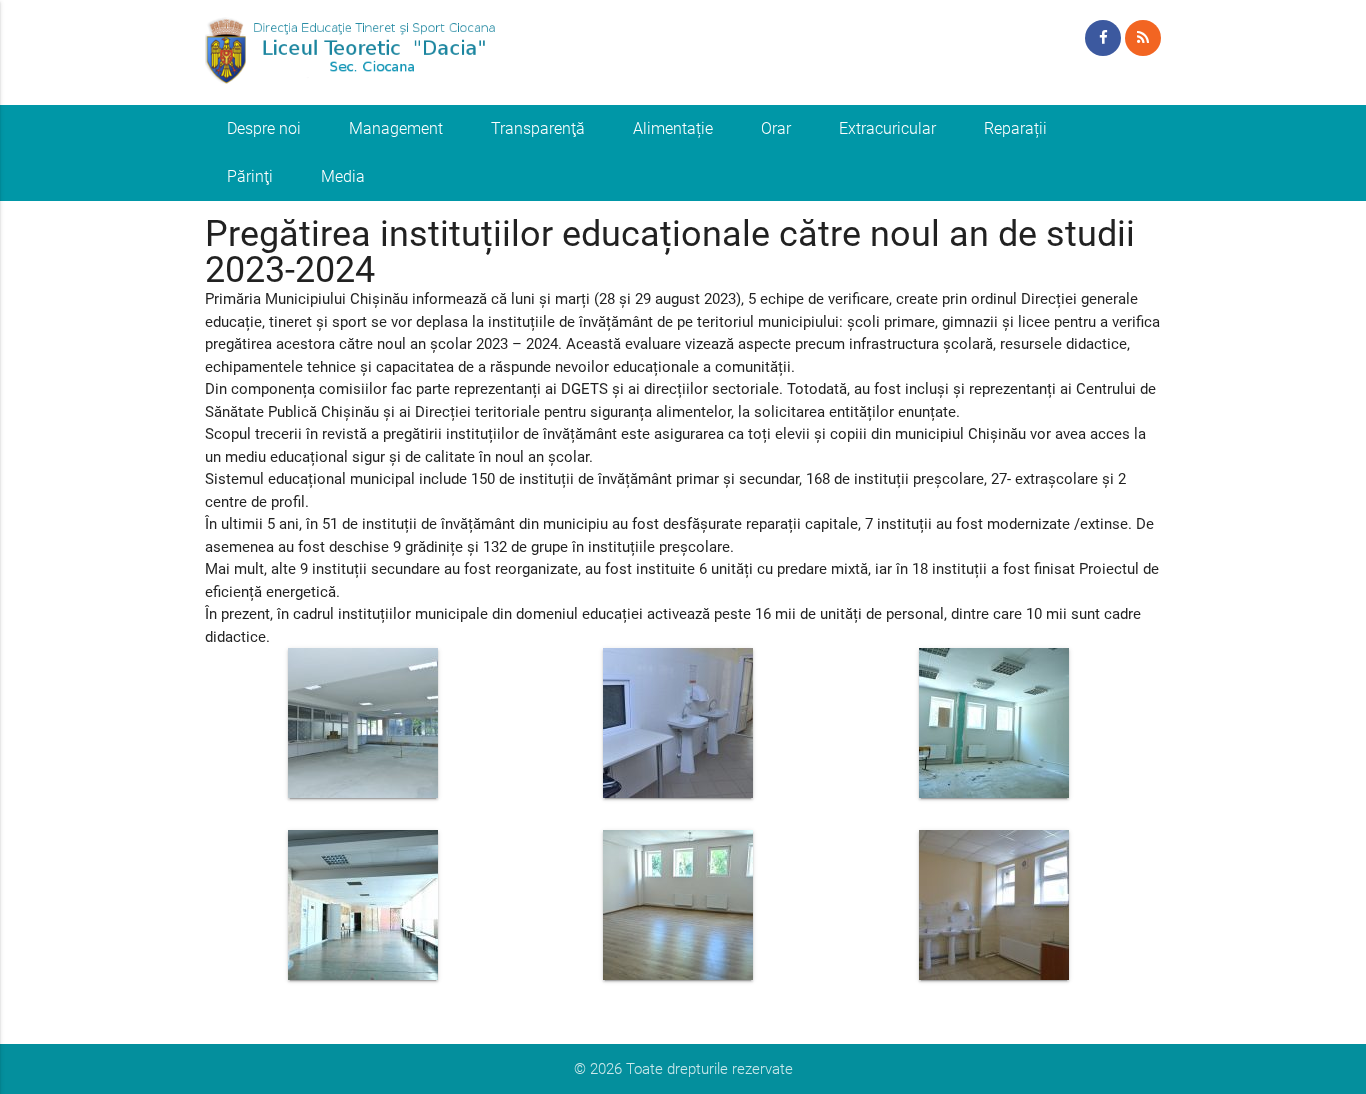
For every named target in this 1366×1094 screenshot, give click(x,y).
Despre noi (264, 128)
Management (396, 128)
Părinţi (250, 176)
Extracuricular (887, 128)
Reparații (1015, 128)
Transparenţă (538, 128)
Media (343, 176)
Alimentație (673, 128)
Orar (776, 128)
